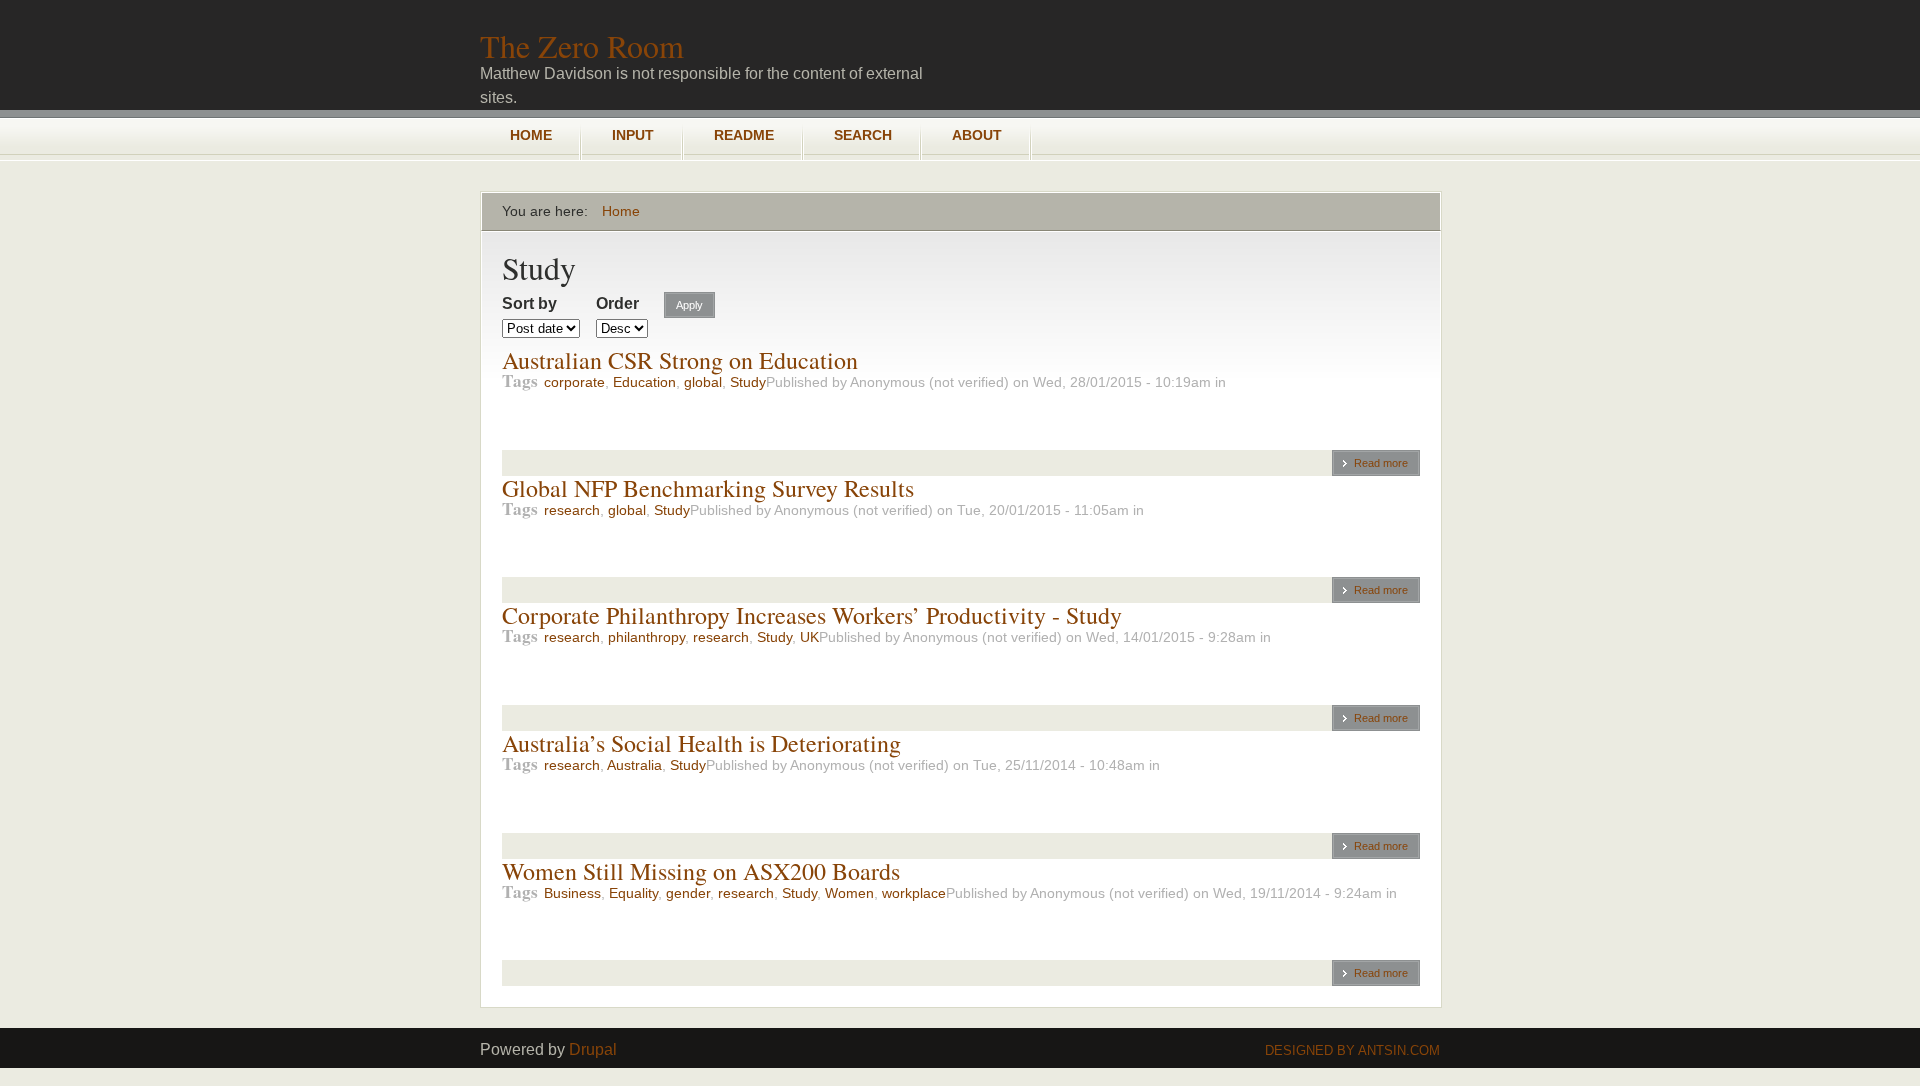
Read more (1381, 463)
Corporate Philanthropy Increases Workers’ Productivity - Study (812, 615)
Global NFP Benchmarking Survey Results (708, 488)
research (572, 510)
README (744, 135)
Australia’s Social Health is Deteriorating (701, 743)
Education (644, 382)
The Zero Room (582, 45)
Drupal (593, 1049)
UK (809, 637)
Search (863, 135)
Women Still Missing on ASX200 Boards (701, 871)
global (703, 382)
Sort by (529, 303)
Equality (633, 893)
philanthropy (646, 637)
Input (633, 135)
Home (531, 135)
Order (617, 303)
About (977, 135)
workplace (914, 893)
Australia (634, 765)
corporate (574, 382)
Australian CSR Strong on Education (680, 360)
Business (572, 893)
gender (688, 893)
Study (748, 382)
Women (849, 893)
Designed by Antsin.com (1352, 1050)
